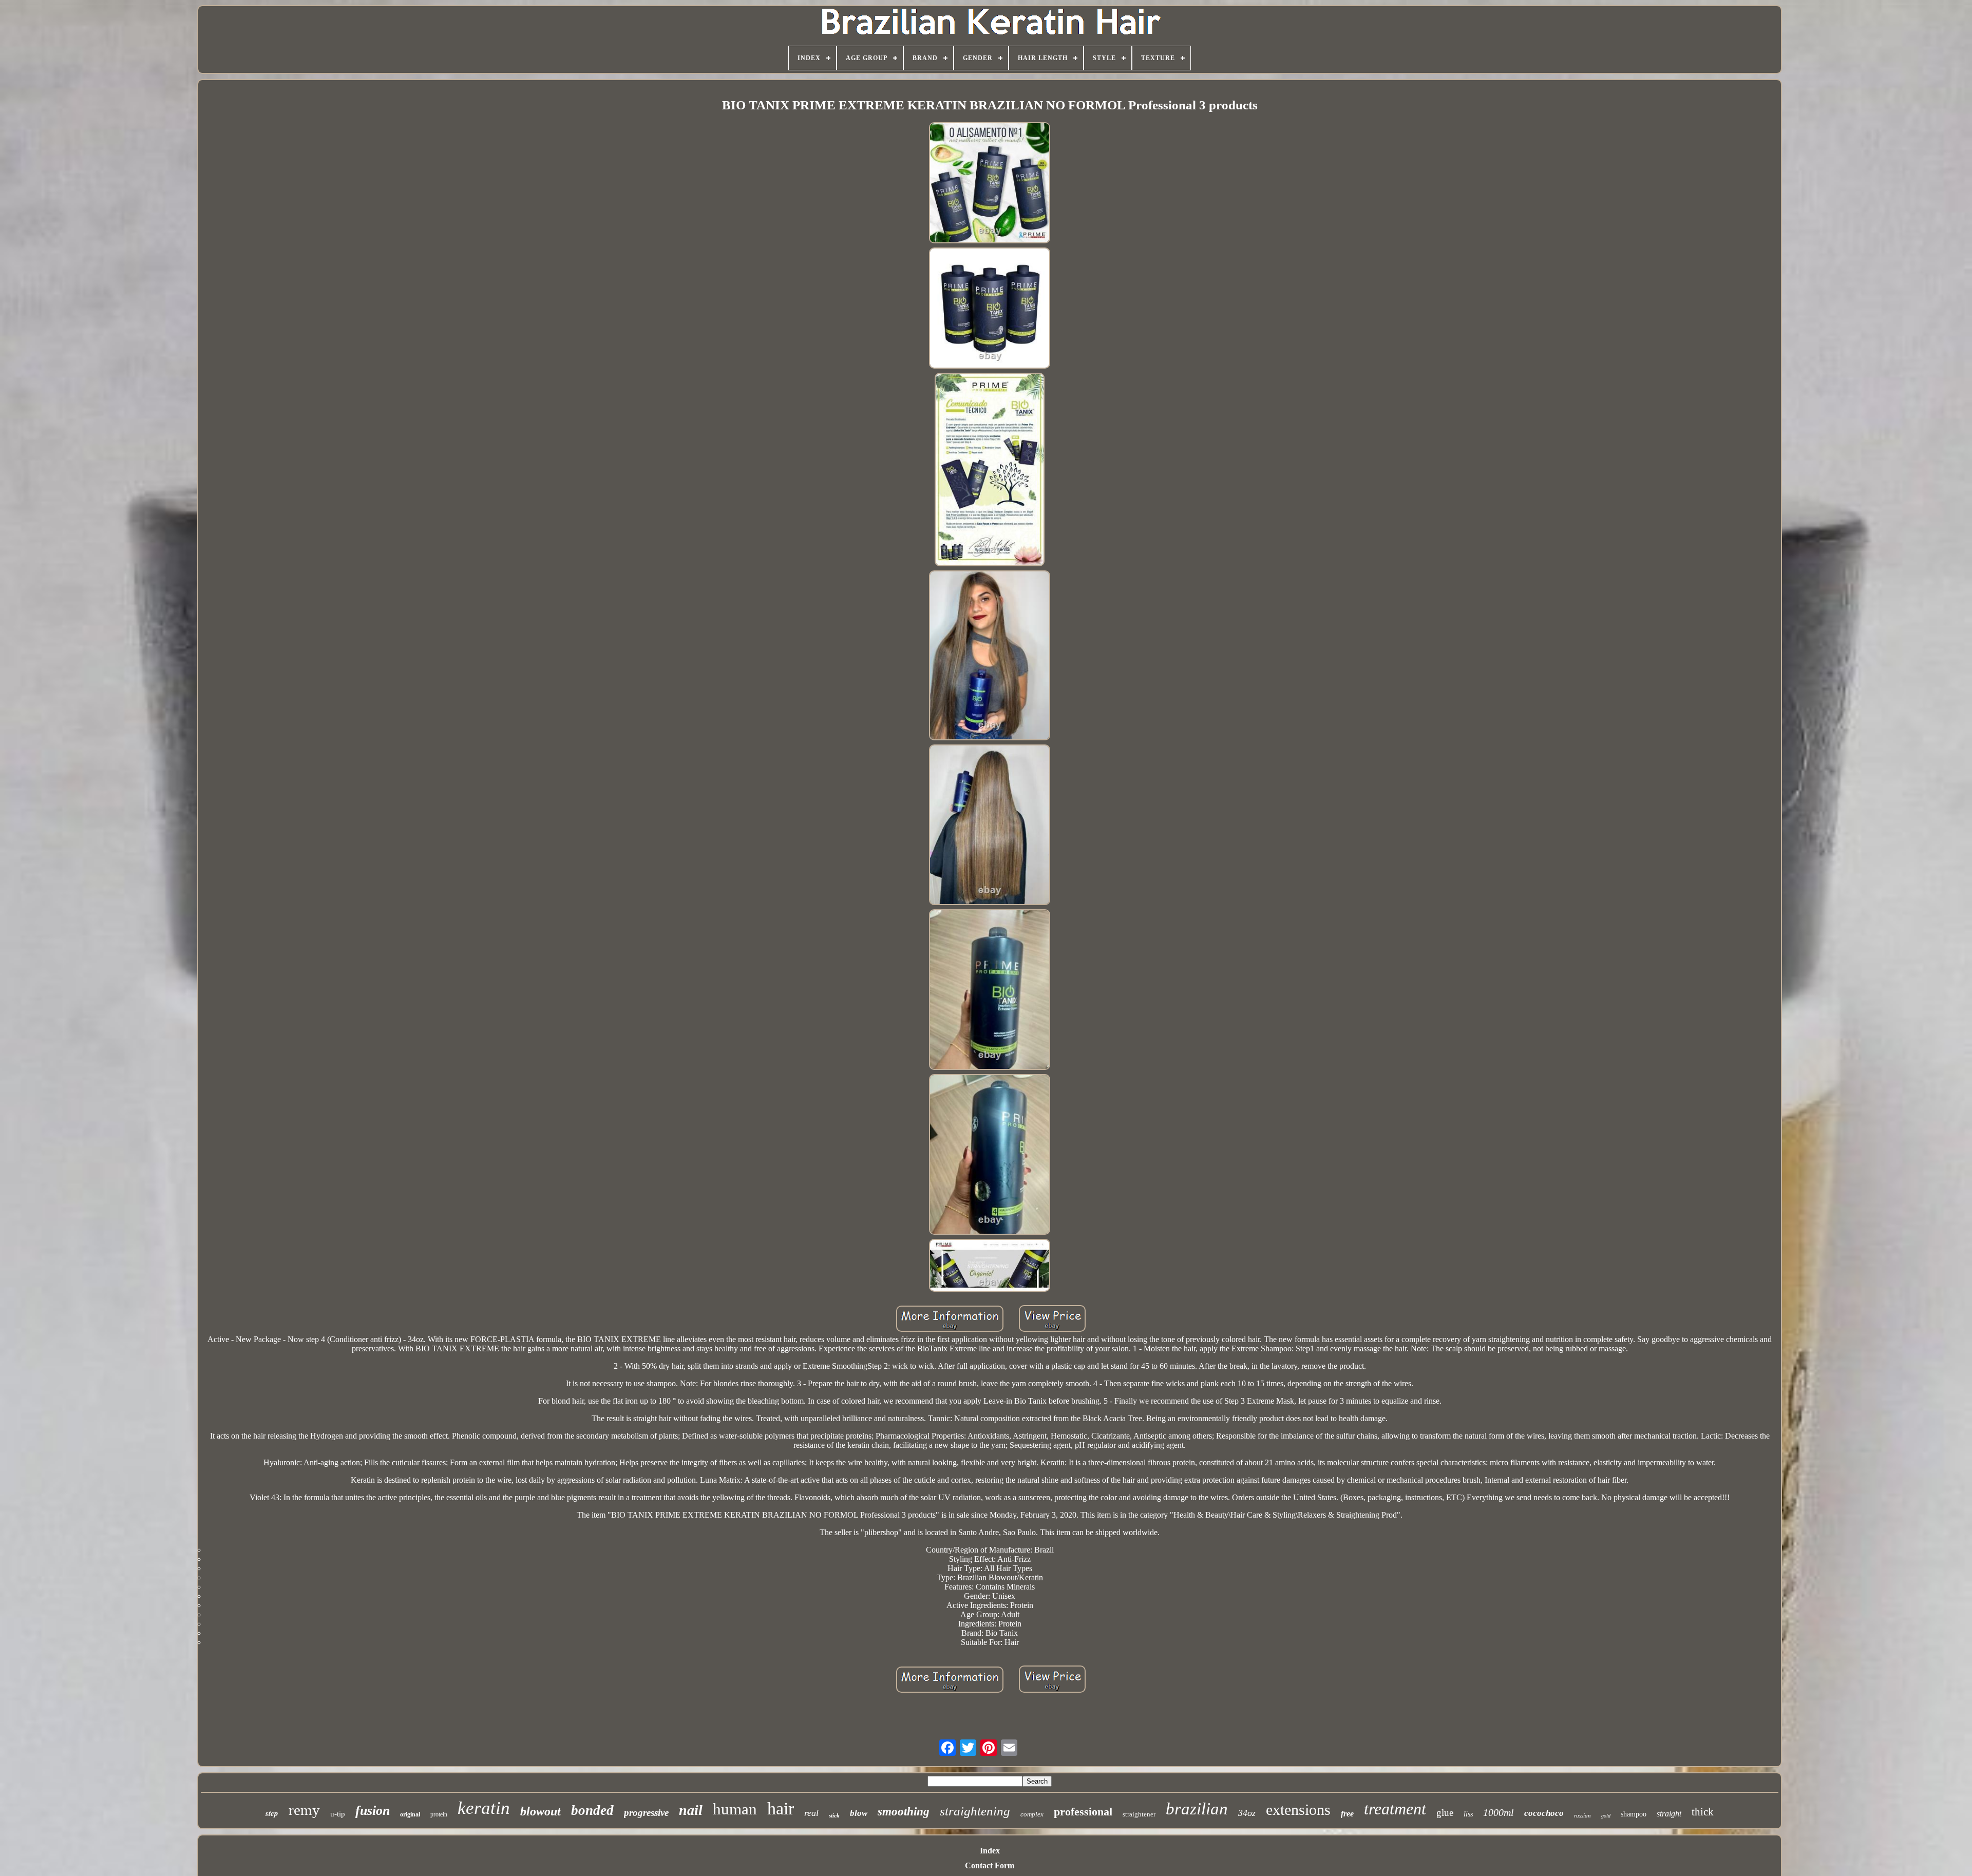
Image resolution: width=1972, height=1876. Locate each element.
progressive (646, 1813)
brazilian (1197, 1809)
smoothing (904, 1812)
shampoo (1634, 1814)
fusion (373, 1811)
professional (1083, 1812)
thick (1703, 1812)
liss (1468, 1814)
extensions (1298, 1810)
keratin (484, 1808)
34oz (1247, 1813)
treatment (1395, 1809)
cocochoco (1544, 1813)
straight (1669, 1814)
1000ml (1499, 1812)
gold (1606, 1816)
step (272, 1813)
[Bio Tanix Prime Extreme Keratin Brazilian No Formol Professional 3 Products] (990, 184)
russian (1582, 1815)
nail (691, 1810)
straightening (975, 1811)
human (735, 1809)
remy (304, 1810)
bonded (592, 1810)
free (1347, 1814)
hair (781, 1808)
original (410, 1814)
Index (990, 1851)
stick (834, 1815)
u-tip (338, 1814)
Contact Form (990, 1865)
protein (439, 1814)
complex (1032, 1814)
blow (859, 1813)
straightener (1139, 1814)
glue (1445, 1813)
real (811, 1813)
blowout (541, 1811)
